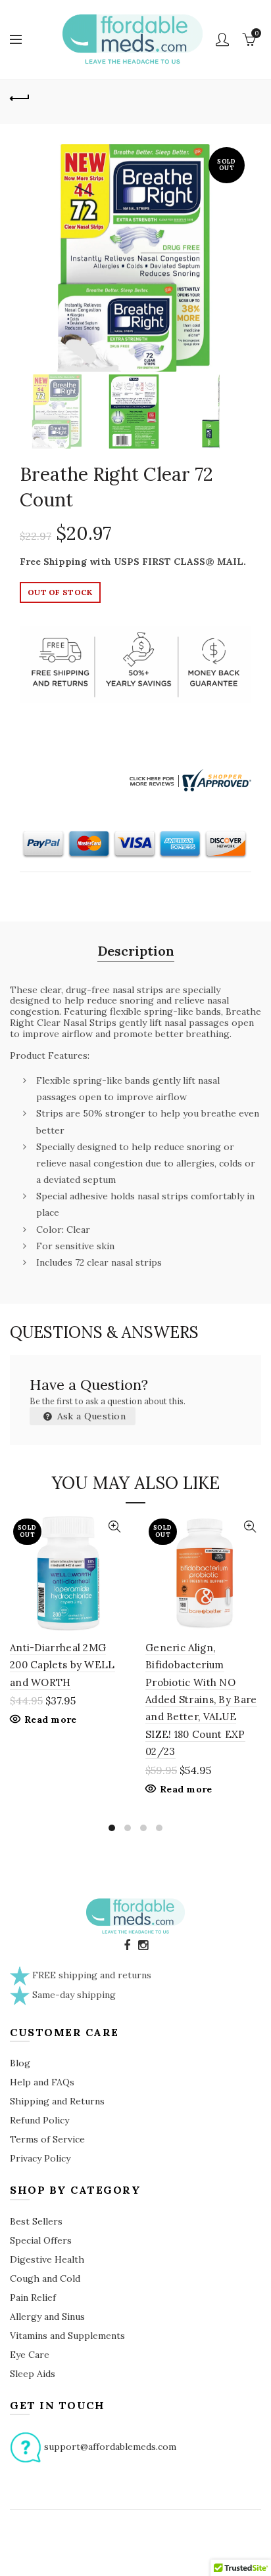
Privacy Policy (40, 2158)
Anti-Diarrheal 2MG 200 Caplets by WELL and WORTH (62, 1665)
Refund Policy (39, 2120)
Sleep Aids (33, 2374)
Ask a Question (90, 1416)
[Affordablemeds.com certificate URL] (189, 779)
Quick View (114, 1527)
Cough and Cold (45, 2278)
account (222, 39)
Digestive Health (47, 2259)
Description (136, 951)
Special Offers (41, 2240)
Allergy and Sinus (47, 2317)
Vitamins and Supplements (67, 2336)
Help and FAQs (42, 2082)
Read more (51, 1720)
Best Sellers (36, 2221)
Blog (20, 2063)
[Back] (20, 97)
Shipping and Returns (57, 2101)
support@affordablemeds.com (110, 2447)
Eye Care (30, 2355)
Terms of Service (47, 2139)
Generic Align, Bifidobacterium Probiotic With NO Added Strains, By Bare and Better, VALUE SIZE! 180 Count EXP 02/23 (201, 1699)
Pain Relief (33, 2298)
